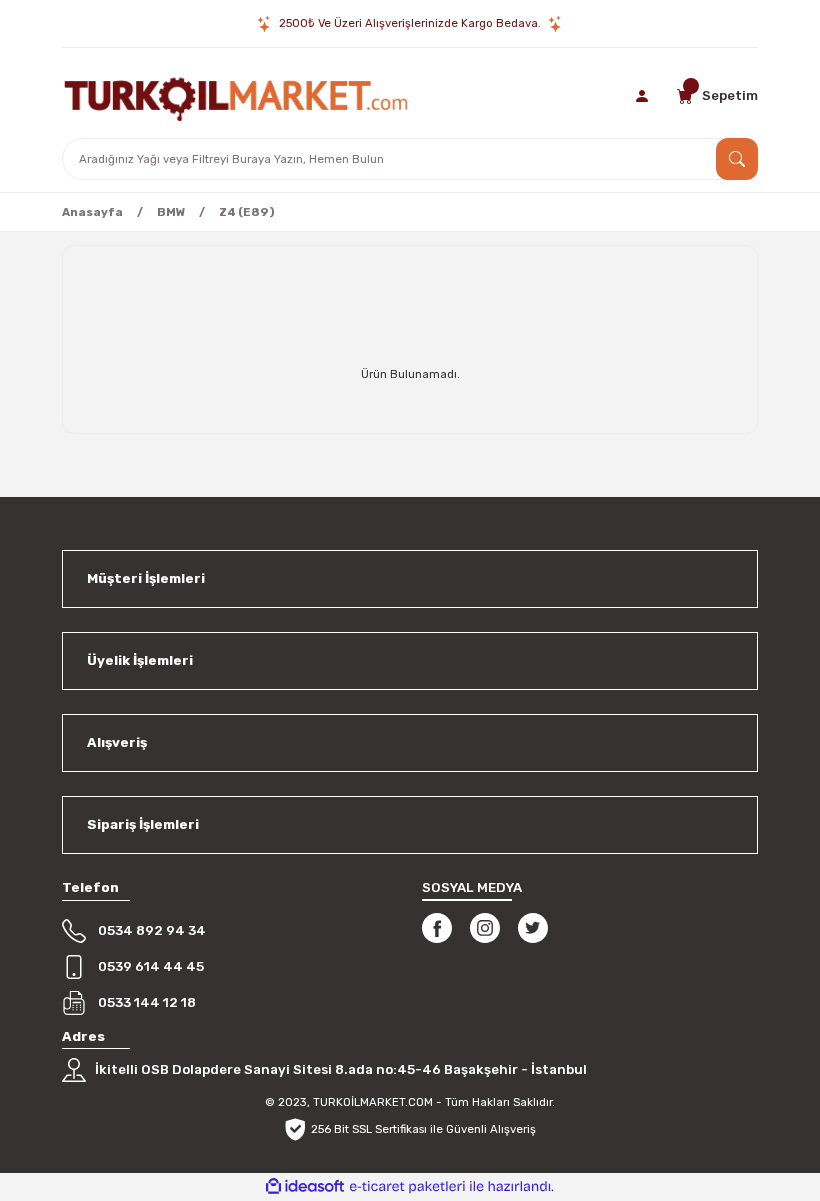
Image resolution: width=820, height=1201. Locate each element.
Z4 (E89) (247, 212)
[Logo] (236, 96)
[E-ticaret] (407, 1186)
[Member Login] (643, 96)
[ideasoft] (305, 1187)
